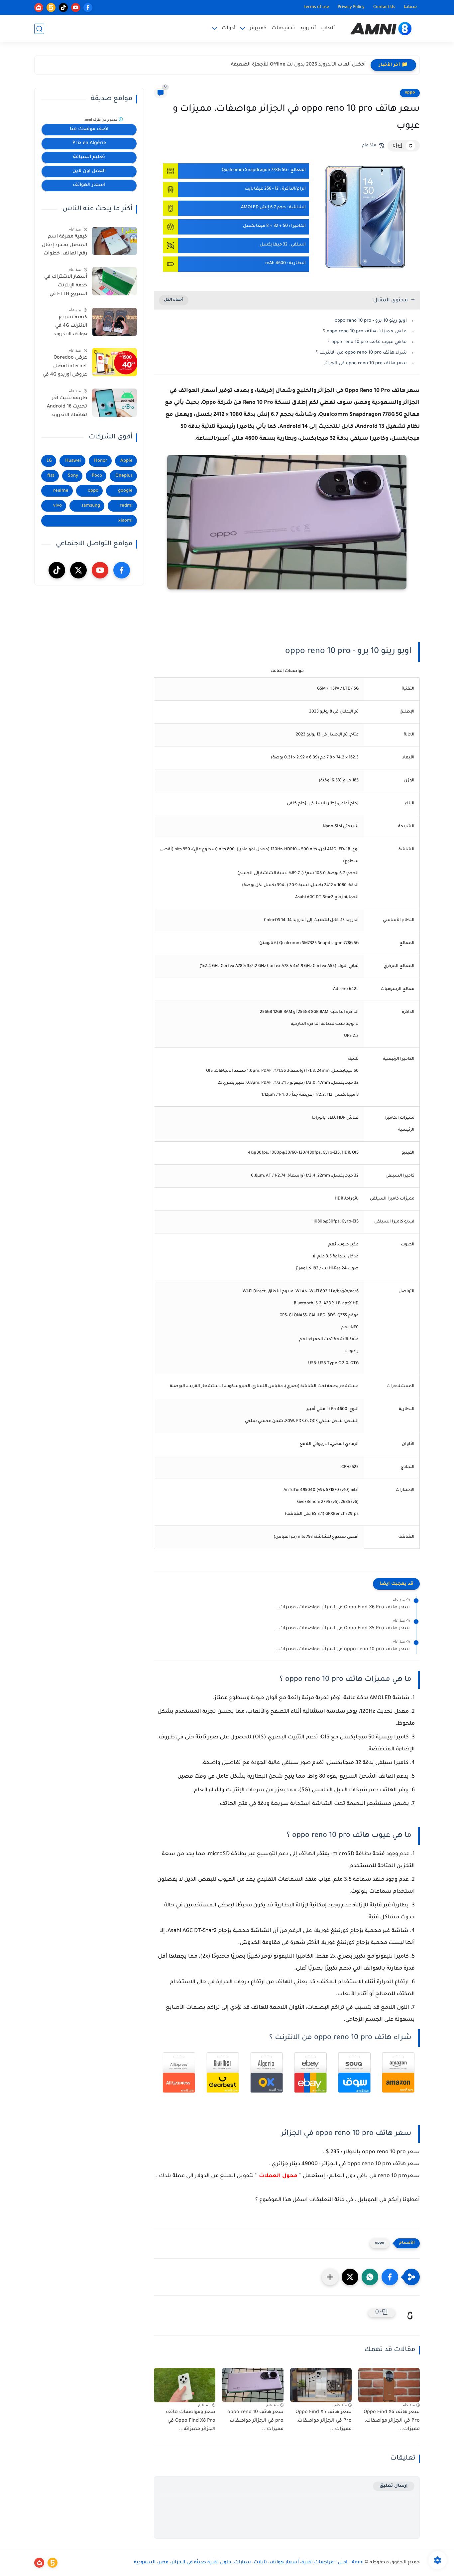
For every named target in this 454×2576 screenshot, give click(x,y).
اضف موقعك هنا (89, 129)
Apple (126, 461)
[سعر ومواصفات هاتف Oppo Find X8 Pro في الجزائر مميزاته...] (185, 2385)
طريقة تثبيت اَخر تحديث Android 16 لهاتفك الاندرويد (67, 407)
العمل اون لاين (89, 171)
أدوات (229, 28)
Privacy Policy (351, 7)
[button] (390, 2277)
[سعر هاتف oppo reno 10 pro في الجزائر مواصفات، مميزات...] (253, 2385)
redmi (126, 506)
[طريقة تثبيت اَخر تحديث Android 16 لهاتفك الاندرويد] (114, 403)
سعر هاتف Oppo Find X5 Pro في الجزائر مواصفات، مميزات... (342, 1629)
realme (61, 491)
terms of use (317, 7)
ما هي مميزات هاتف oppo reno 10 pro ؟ (365, 331)
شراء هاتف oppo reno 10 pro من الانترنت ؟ (361, 353)
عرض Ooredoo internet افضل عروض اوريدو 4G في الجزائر (65, 368)
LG (49, 461)
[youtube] (76, 7)
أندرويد (308, 28)
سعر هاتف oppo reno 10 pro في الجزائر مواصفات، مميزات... (342, 1650)
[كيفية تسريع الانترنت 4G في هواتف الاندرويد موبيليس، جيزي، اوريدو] (114, 322)
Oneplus (124, 476)
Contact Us (384, 7)
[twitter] (78, 570)
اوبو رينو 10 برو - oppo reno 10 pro (371, 321)
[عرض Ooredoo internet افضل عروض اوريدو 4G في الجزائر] (114, 362)
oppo (410, 93)
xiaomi (125, 521)
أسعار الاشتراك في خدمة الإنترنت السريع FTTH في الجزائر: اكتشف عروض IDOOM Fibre (64, 287)
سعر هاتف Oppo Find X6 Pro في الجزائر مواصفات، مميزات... (342, 1608)
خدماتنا (410, 7)
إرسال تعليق (394, 2486)
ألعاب (328, 28)
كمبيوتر (258, 28)
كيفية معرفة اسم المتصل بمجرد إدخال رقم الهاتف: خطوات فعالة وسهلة (64, 246)
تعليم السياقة (89, 157)
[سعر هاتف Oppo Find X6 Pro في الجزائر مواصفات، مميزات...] (389, 2385)
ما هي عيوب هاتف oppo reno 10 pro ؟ (367, 342)
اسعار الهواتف (89, 185)
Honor (101, 461)
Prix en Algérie (89, 143)
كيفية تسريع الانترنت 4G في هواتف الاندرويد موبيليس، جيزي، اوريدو (69, 327)
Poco (97, 476)
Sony (73, 476)
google (125, 491)
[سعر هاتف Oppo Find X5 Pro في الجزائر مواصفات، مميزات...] (321, 2385)
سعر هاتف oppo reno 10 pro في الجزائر (365, 363)
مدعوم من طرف (101, 120)
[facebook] (88, 7)
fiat (51, 476)
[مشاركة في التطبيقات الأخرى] (330, 2277)
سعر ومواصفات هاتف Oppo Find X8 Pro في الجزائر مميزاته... (191, 2421)
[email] (39, 7)
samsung (91, 506)
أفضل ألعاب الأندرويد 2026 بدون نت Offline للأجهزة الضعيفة (298, 65)
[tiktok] (63, 7)
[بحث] (39, 29)
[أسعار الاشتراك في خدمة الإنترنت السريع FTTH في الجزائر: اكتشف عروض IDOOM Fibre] (114, 281)
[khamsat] (51, 7)
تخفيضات (283, 28)
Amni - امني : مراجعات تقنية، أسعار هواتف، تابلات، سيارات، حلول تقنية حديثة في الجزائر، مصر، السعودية (249, 2563)
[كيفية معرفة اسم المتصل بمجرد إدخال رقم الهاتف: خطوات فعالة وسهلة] (114, 241)
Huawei (73, 461)
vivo (57, 506)
